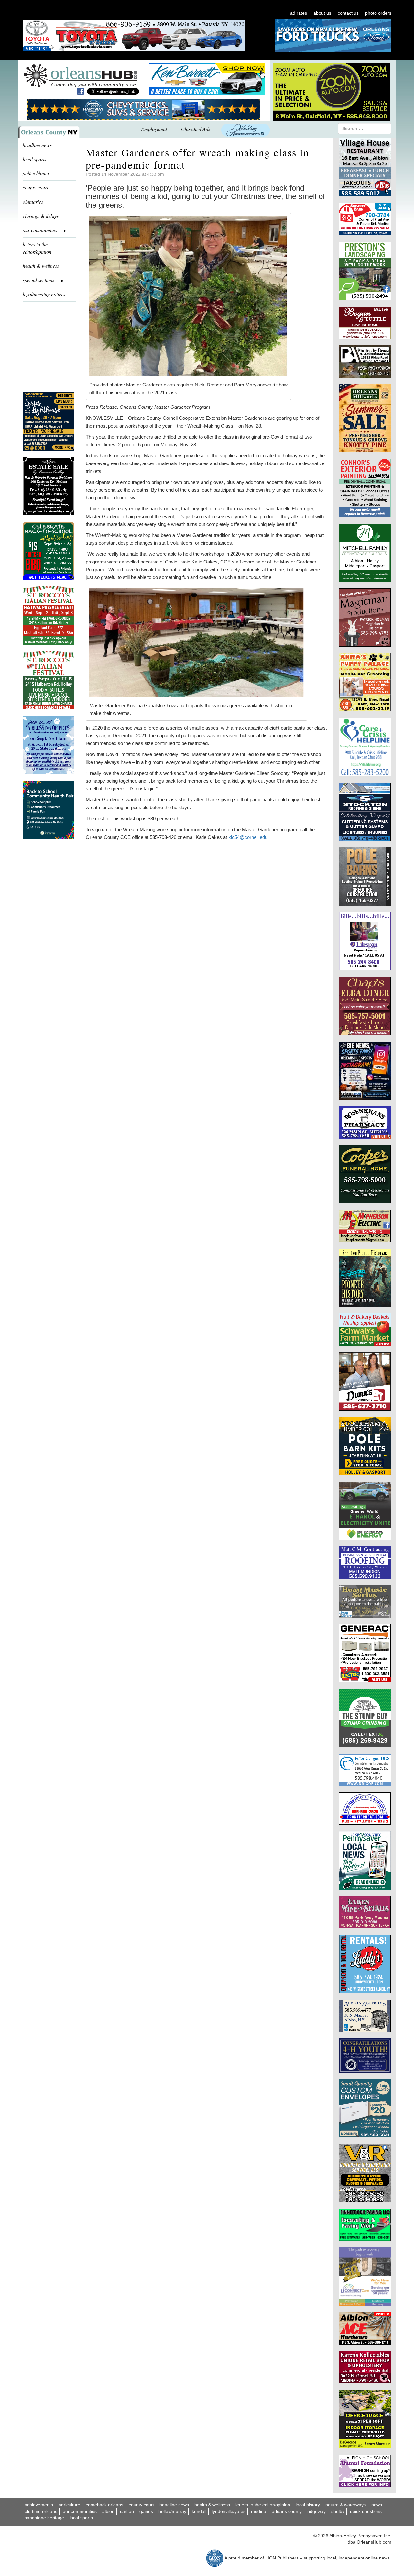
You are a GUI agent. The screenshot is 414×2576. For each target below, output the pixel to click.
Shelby (338, 2511)
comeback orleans (104, 2505)
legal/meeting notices (44, 294)
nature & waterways (346, 2505)
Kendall (199, 2511)
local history (308, 2505)
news (377, 2505)
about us (322, 13)
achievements (39, 2505)
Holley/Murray (172, 2511)
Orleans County (287, 2511)
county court (35, 187)
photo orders (378, 13)
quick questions (366, 2511)
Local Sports (81, 2518)
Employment (154, 129)
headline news (37, 145)
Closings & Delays (41, 216)
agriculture (69, 2505)
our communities (80, 2511)
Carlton (127, 2511)
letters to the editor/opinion (37, 248)
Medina (259, 2511)
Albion (108, 2511)
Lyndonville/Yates (229, 2511)
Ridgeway (316, 2511)
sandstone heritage (44, 2518)
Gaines (146, 2511)
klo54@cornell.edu (248, 837)
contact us (348, 13)
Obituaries (33, 201)
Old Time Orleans (41, 2511)
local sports (34, 159)
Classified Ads (196, 129)
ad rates (299, 13)
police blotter (36, 173)
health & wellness (41, 266)
